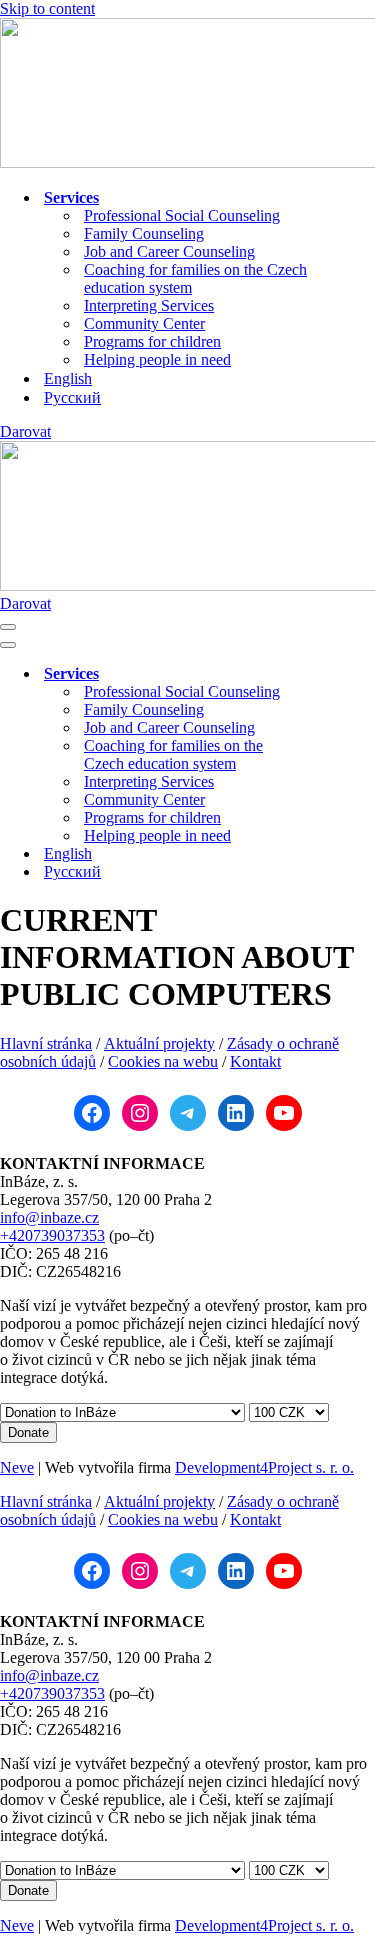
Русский (72, 397)
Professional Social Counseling (182, 215)
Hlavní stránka (46, 1043)
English (68, 378)
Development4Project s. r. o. (264, 1467)
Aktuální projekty (159, 1043)
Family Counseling (144, 233)
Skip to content (47, 8)
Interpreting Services (149, 305)
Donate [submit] (28, 1432)
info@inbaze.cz (49, 1217)
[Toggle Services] (350, 674)
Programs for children (152, 341)
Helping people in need (157, 359)
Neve (17, 1467)
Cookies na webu (163, 1061)
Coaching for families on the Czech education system (195, 278)
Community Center (144, 323)
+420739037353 (52, 1235)
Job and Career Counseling (169, 251)
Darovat (25, 431)
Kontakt (255, 1061)
